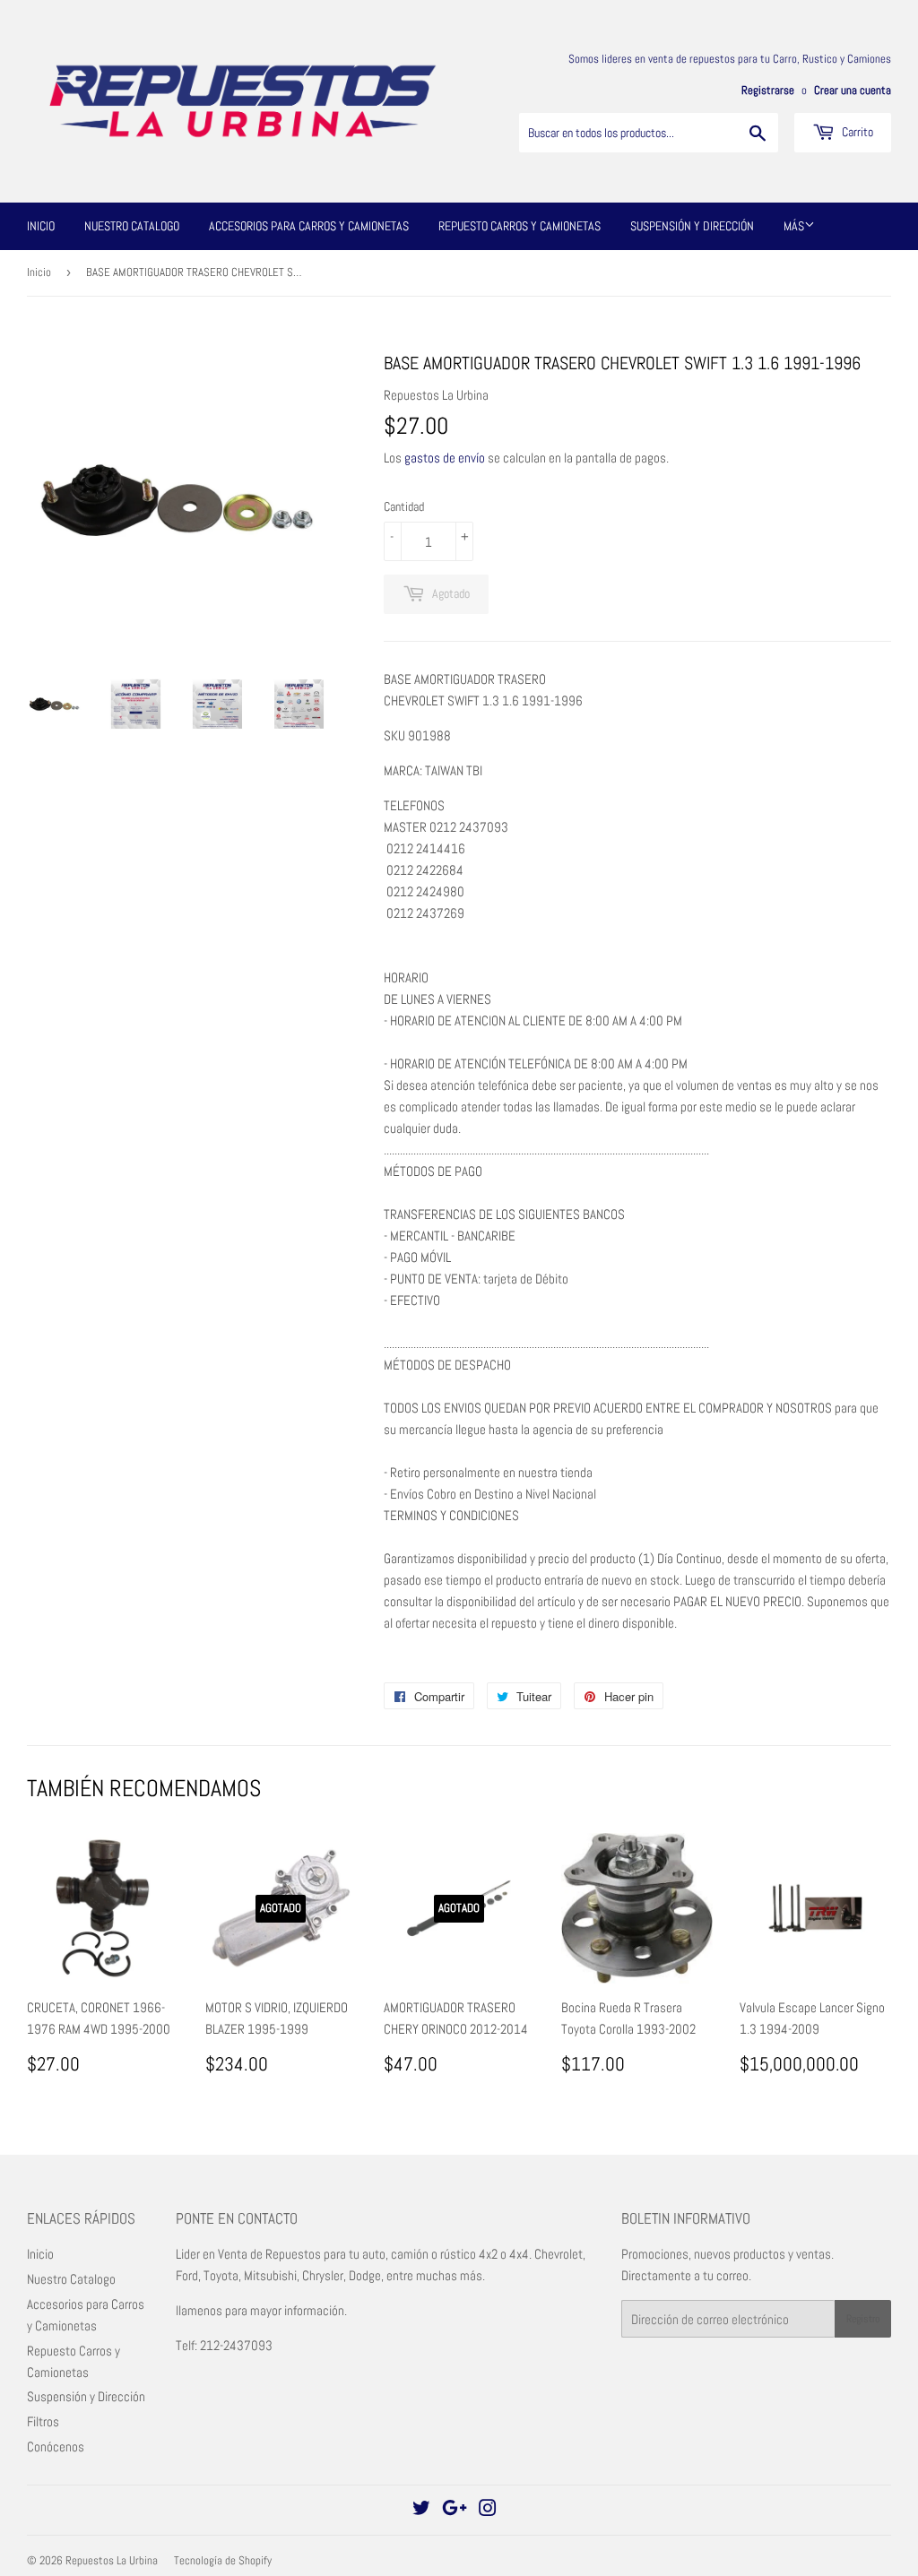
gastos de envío (445, 458)
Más (794, 226)
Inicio (41, 226)
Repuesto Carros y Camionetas (520, 226)
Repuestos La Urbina (112, 2560)
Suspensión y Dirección (692, 226)
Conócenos (56, 2446)
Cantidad (404, 506)
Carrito (856, 132)
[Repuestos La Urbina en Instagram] (488, 2510)
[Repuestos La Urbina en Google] (455, 2510)
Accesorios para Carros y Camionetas (309, 226)
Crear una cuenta (853, 91)
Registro (863, 2319)
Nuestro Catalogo (132, 226)
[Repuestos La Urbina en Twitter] (421, 2510)
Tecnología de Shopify (223, 2560)
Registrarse (768, 91)
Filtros (43, 2421)
